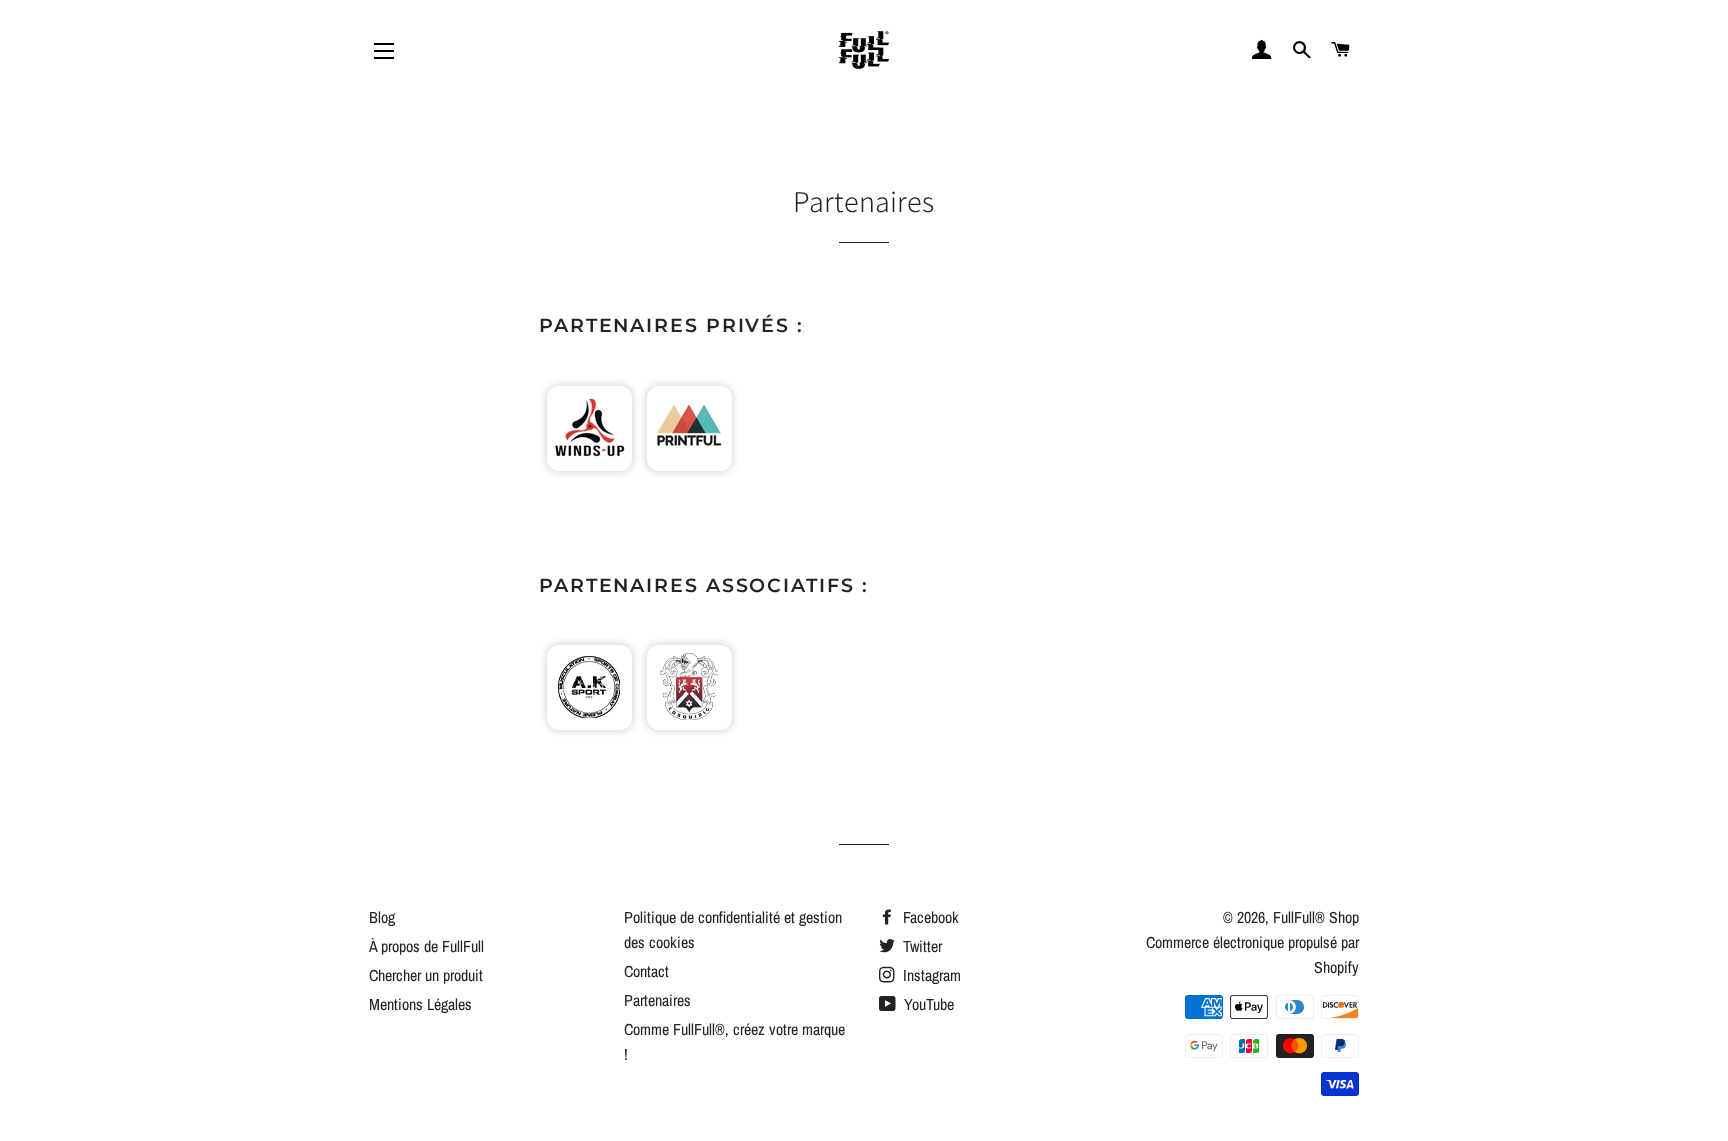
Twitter (920, 946)
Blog (382, 917)
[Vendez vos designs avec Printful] (689, 472)
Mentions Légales (420, 1004)
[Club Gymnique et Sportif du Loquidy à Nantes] (689, 731)
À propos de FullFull (426, 946)
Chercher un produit (426, 975)
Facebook (929, 917)
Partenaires (657, 1000)
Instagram (930, 975)
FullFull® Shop (1316, 917)
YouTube (927, 1004)
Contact (646, 971)
